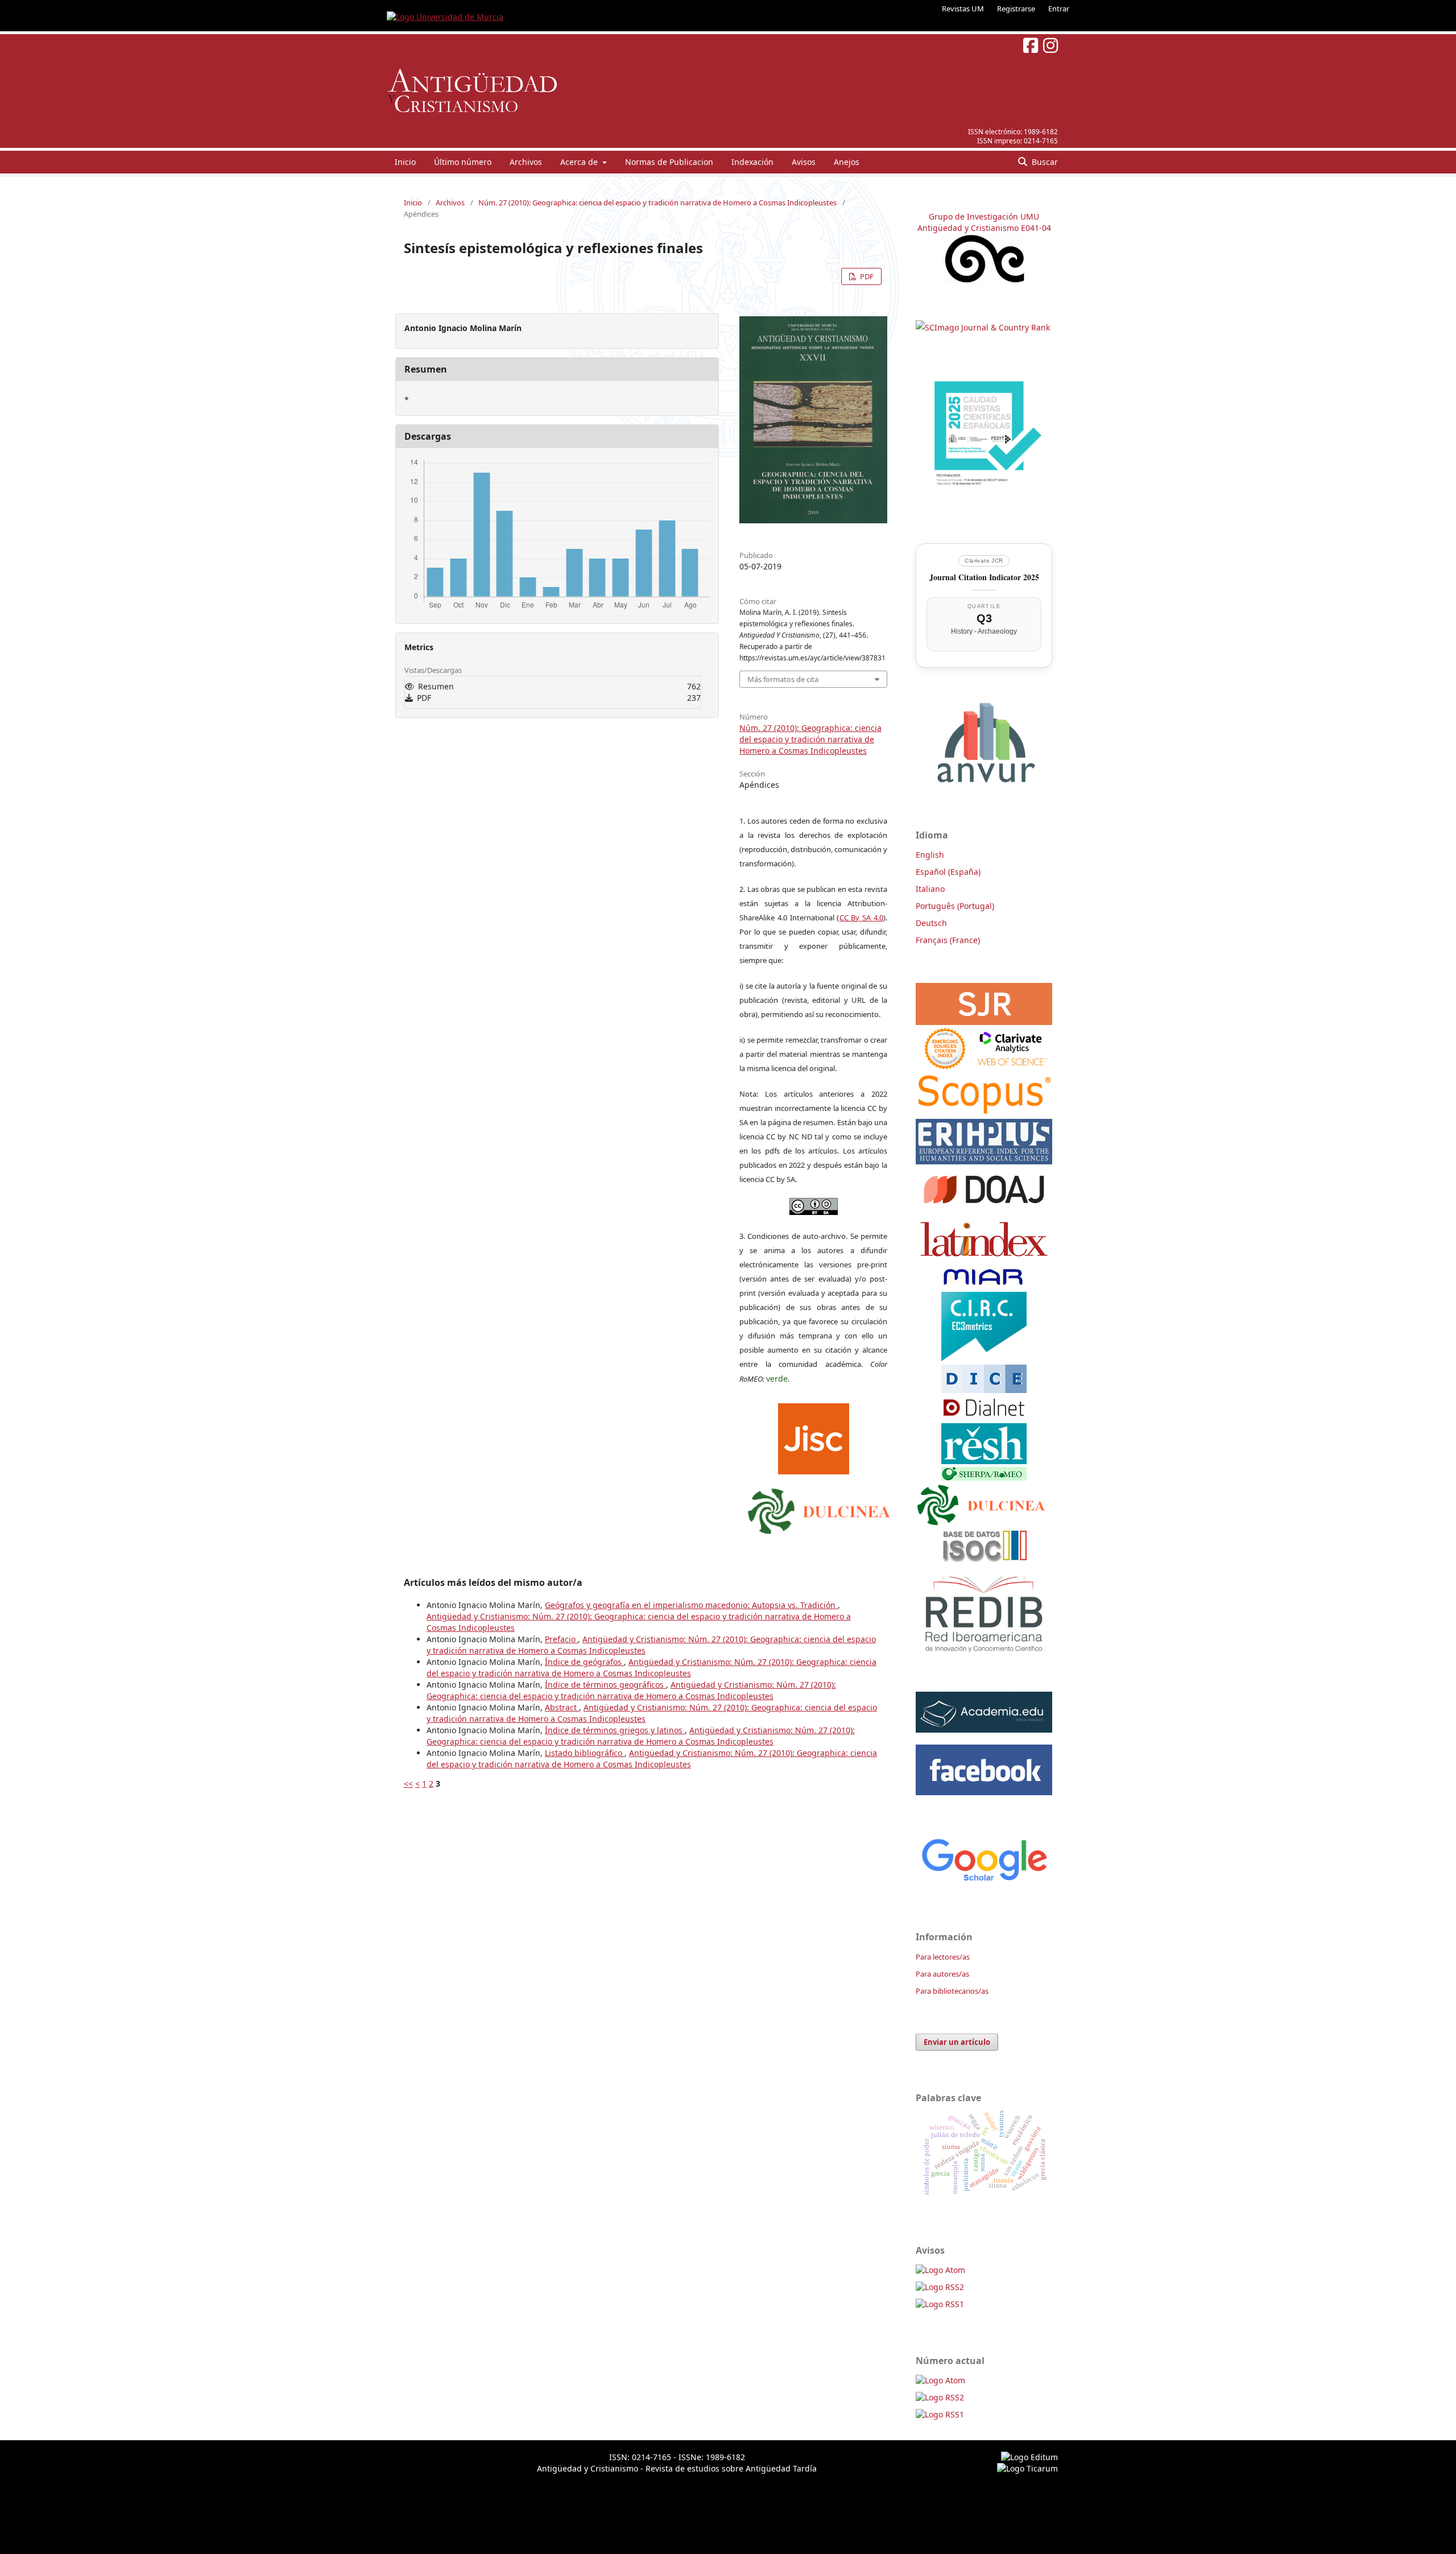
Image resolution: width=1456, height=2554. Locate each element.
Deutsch (931, 923)
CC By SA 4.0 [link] (862, 918)
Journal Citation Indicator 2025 (984, 577)
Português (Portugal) (955, 906)
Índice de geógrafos (584, 1662)
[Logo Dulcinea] (819, 1509)
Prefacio (561, 1639)
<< (408, 1784)
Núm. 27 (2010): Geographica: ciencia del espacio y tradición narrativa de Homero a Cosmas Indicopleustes (657, 202)
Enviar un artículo (957, 2042)
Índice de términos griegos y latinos (615, 1730)
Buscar (1044, 162)
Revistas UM (963, 9)
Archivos (526, 162)
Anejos (847, 162)
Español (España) (948, 872)
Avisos (804, 162)
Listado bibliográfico (585, 1753)
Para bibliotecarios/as (952, 1991)
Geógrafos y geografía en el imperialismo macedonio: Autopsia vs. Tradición (691, 1605)
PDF (866, 276)
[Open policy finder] (814, 1436)
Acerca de (580, 162)
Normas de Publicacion (669, 162)
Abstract (562, 1707)
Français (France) (948, 940)
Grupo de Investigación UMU (984, 216)
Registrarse (1016, 9)
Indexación (752, 162)
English (930, 855)
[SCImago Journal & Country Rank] (983, 327)
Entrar (1059, 9)
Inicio (405, 162)
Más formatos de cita (783, 679)
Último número (463, 162)
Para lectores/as (943, 1957)
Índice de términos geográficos (605, 1685)
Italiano (930, 889)
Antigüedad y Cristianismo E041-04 (984, 228)
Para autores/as (942, 1974)
